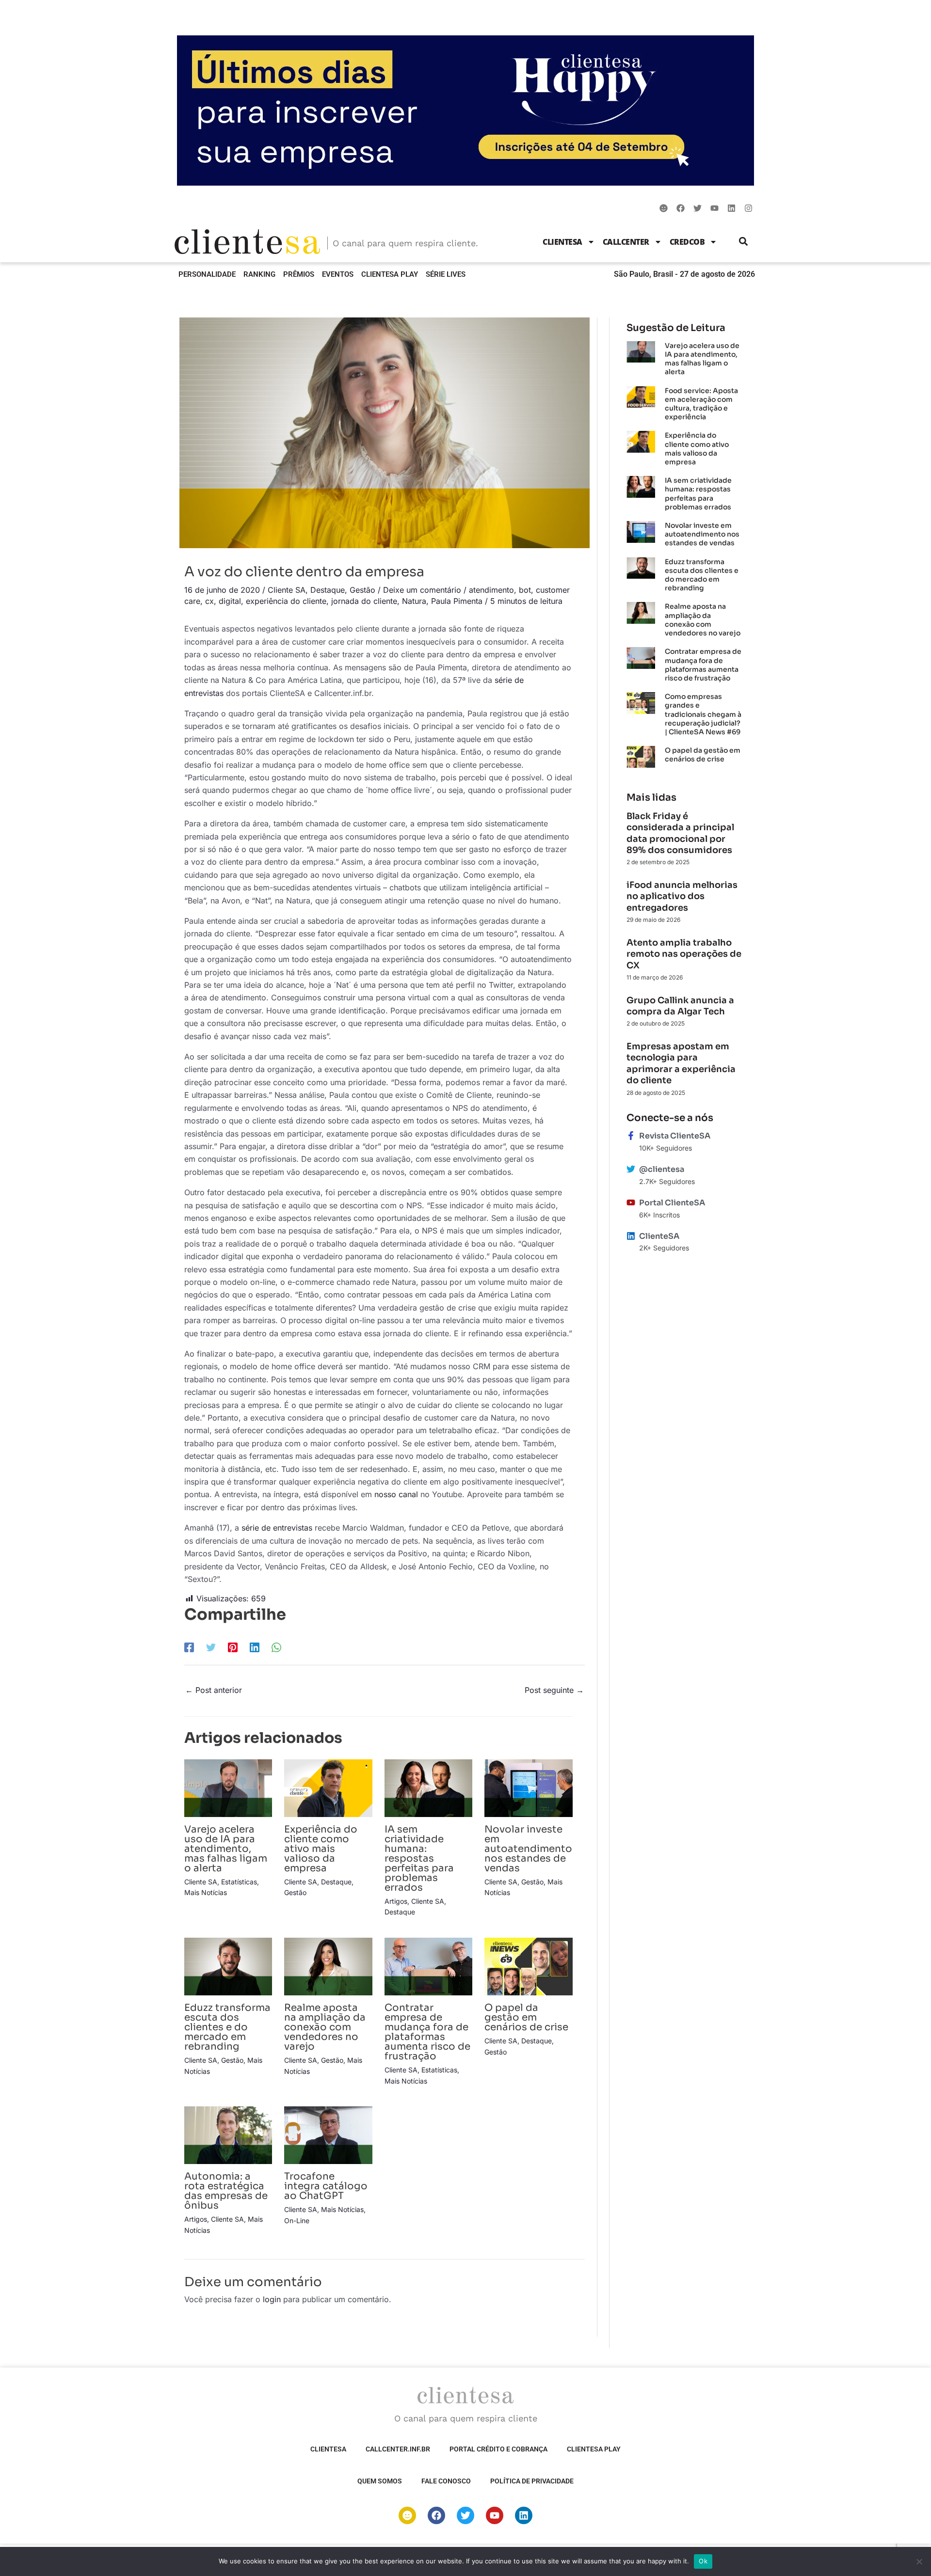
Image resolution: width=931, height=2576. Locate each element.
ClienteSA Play (390, 274)
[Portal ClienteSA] (631, 1202)
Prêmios (299, 274)
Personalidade (207, 274)
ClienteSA (562, 242)
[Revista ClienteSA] (631, 1136)
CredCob (687, 242)
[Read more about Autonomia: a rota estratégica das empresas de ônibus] (228, 2134)
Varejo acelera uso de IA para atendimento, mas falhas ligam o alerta (226, 1849)
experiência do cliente (286, 601)
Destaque (328, 590)
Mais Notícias (206, 1892)
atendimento (491, 590)
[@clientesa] (631, 1169)
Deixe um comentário (422, 590)
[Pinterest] (233, 1647)
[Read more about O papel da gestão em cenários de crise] (528, 1966)
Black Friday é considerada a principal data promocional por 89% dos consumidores (680, 833)
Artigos (396, 1901)
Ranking (259, 274)
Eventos (338, 274)
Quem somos (380, 2481)
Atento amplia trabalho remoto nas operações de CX (684, 954)
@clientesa (662, 1169)
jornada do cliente (364, 601)
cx (209, 601)
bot (525, 590)
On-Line (297, 2220)
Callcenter (626, 242)
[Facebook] (189, 1647)
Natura (414, 601)
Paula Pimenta (457, 601)
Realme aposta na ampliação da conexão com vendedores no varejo (325, 2027)
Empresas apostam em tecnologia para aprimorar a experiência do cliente (681, 1063)
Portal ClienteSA (672, 1203)
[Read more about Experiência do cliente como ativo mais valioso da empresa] (328, 1787)
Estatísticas (239, 1882)
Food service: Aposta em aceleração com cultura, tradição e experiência (701, 404)
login (272, 2299)
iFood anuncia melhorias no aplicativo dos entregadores (682, 896)
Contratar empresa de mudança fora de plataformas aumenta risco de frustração (427, 2032)
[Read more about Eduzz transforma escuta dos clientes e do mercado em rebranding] (228, 1966)
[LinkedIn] (255, 1647)
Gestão (362, 590)
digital (230, 601)
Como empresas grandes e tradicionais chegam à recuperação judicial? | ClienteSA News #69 (703, 714)
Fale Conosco (446, 2481)
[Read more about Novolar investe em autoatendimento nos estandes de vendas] (528, 1787)
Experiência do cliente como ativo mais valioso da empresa (321, 1849)
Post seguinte (554, 1690)
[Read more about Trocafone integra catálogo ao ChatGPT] (328, 2134)
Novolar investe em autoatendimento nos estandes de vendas (528, 1849)
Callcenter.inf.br (398, 2449)
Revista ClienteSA (675, 1136)
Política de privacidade (532, 2481)
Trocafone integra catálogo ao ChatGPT (326, 2186)
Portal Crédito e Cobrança (498, 2449)
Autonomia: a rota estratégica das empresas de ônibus (226, 2191)
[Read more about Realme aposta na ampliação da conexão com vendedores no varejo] (328, 1966)
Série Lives (446, 274)
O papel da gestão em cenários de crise (526, 2017)
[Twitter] (211, 1647)
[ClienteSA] (631, 1236)
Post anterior (214, 1690)
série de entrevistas (277, 1528)
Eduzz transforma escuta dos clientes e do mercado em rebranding (227, 2027)
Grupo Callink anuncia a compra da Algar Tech (680, 1006)
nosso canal (396, 1494)
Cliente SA (287, 590)
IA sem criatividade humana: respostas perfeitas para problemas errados (419, 1858)
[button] (744, 242)
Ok (703, 2561)
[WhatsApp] (276, 1647)
